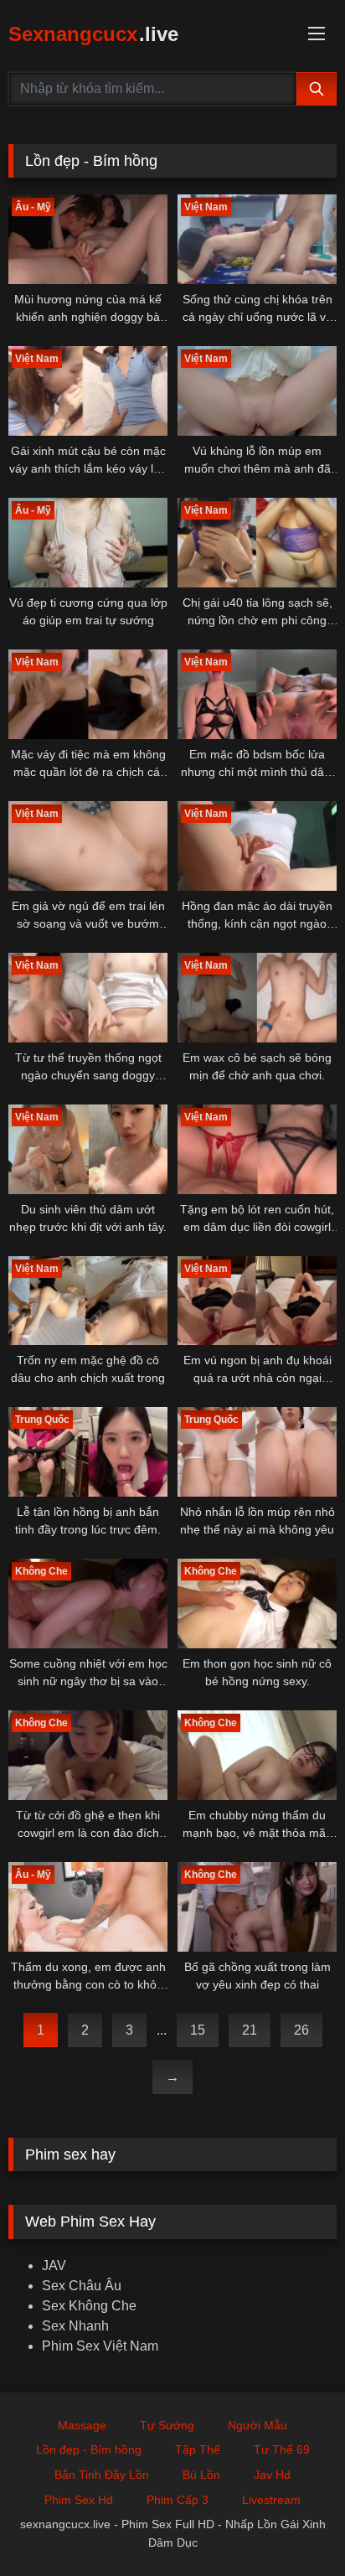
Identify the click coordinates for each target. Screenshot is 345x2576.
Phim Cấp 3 (178, 2500)
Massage (82, 2425)
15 (198, 2030)
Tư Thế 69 (282, 2449)
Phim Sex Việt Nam (100, 2346)
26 (301, 2030)
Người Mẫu (257, 2425)
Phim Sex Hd (79, 2500)
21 (250, 2030)
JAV (54, 2266)
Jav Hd (272, 2475)
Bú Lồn (201, 2475)
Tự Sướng (167, 2425)
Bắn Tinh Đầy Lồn (102, 2475)
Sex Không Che (89, 2306)
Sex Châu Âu (82, 2286)
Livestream (271, 2500)
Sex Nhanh (75, 2326)
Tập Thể (198, 2449)
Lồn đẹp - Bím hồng (89, 2449)
